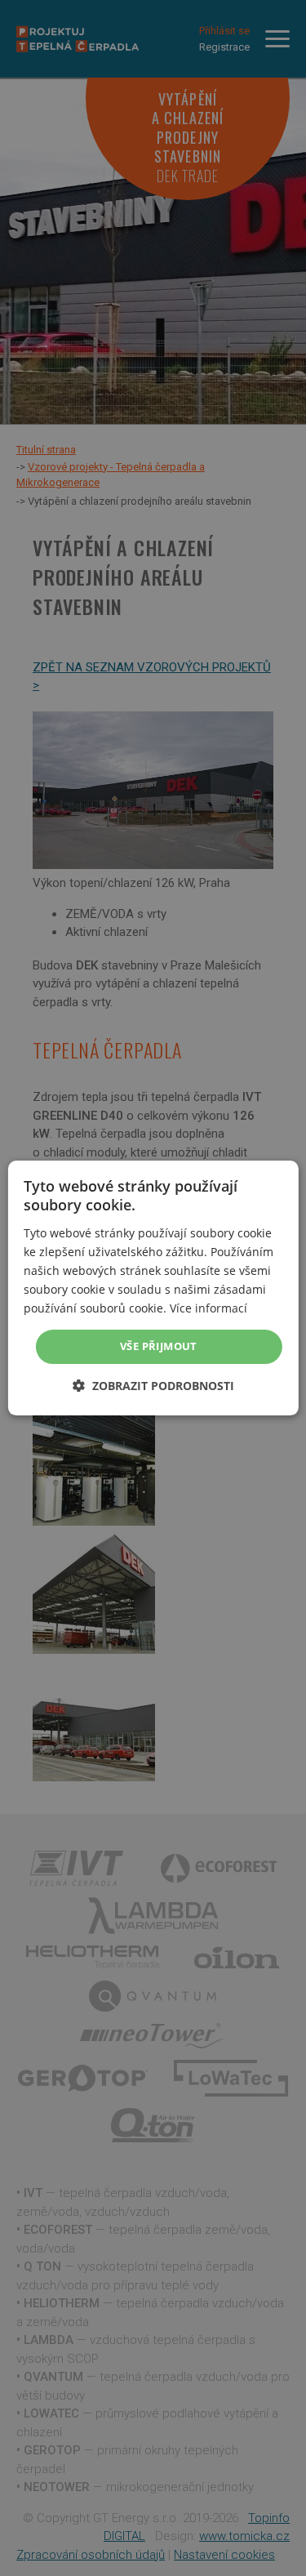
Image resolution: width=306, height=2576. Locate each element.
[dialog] (153, 1288)
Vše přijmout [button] (159, 1346)
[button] (153, 1386)
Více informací (208, 1308)
